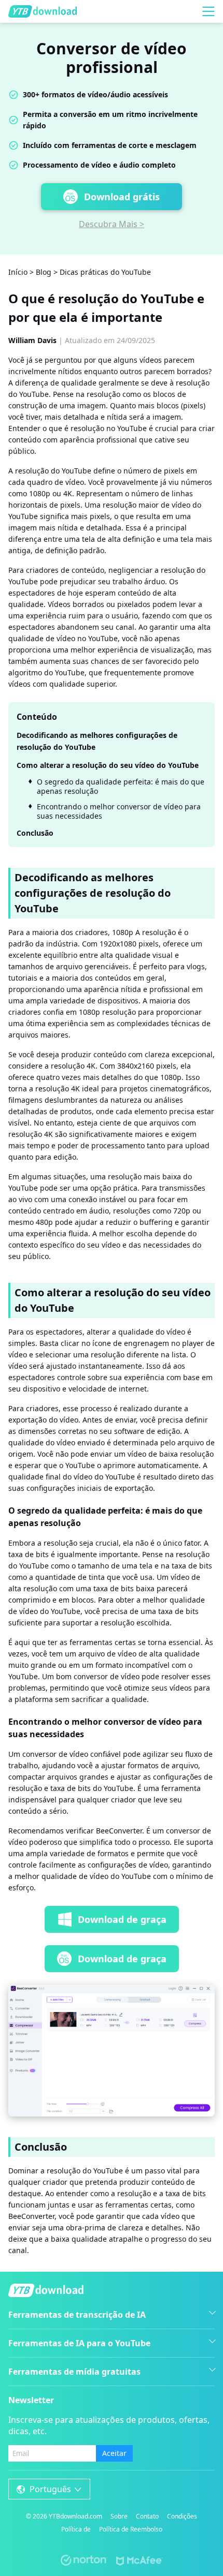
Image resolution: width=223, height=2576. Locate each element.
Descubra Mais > (112, 224)
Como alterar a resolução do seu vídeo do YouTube (108, 765)
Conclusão (35, 833)
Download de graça (122, 1919)
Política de (76, 2529)
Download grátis (122, 197)
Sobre (119, 2516)
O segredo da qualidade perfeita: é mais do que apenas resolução (121, 787)
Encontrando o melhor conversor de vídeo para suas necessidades (119, 811)
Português (50, 2489)
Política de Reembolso (131, 2529)
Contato (147, 2516)
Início (18, 272)
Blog (44, 272)
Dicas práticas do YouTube (105, 272)
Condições (182, 2516)
